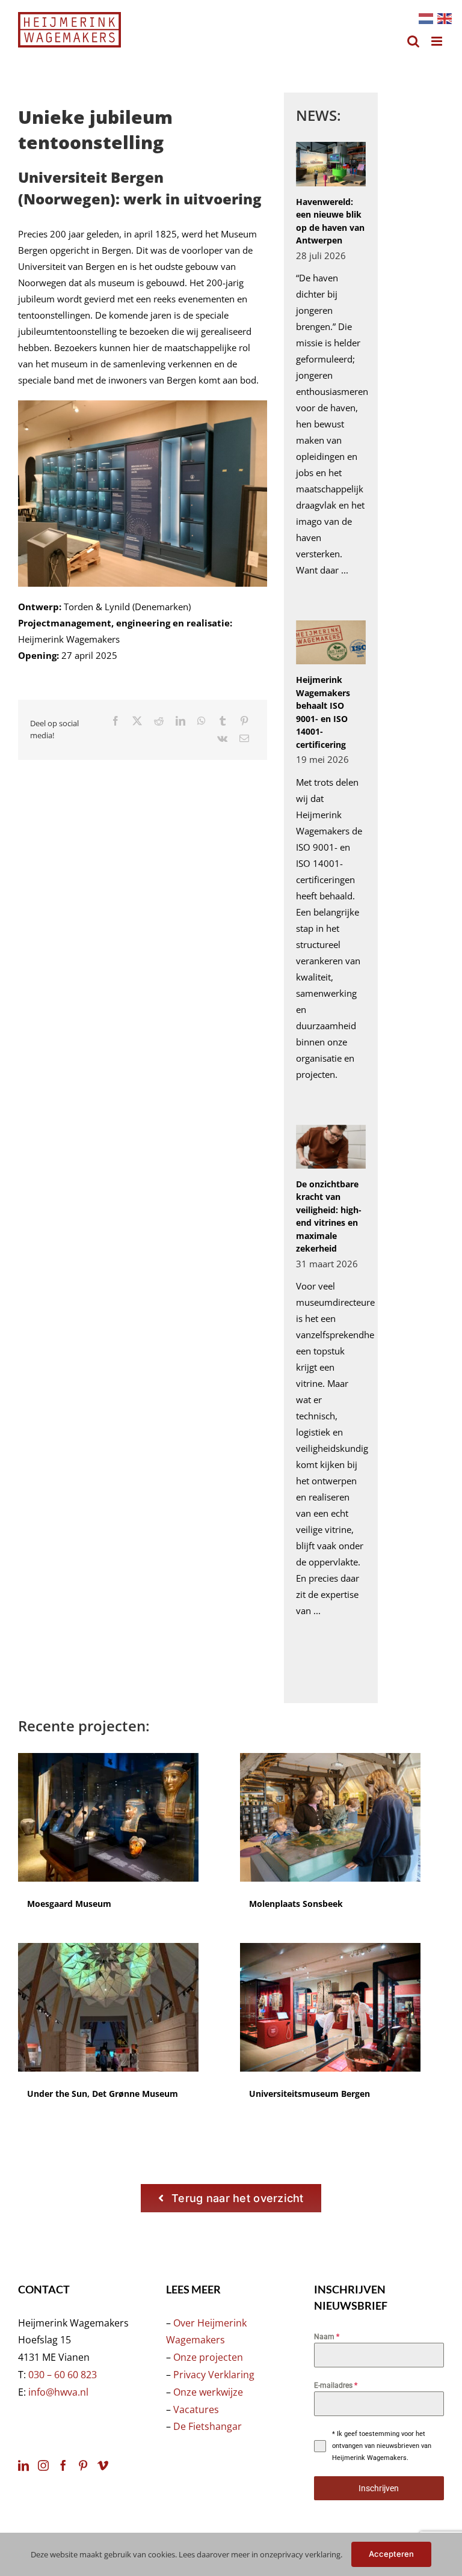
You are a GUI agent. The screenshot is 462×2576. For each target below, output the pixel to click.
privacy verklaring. (310, 2554)
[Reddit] (159, 721)
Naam (327, 2337)
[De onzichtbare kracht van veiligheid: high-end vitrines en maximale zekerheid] (331, 1147)
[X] (137, 721)
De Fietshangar (208, 2426)
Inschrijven (379, 2488)
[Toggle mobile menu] (438, 41)
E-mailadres (336, 2385)
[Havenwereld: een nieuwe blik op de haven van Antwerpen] (331, 164)
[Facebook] (115, 721)
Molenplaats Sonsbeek (296, 1904)
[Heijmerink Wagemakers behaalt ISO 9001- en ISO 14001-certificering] (331, 642)
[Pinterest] (244, 721)
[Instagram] (43, 2465)
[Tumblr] (223, 721)
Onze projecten (208, 2357)
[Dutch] (425, 17)
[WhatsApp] (202, 721)
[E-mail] (244, 739)
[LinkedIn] (180, 721)
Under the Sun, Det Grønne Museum (103, 2094)
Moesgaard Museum (69, 1904)
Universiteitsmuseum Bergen (310, 2094)
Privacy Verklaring (214, 2375)
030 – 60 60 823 (63, 2375)
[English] (444, 17)
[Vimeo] (103, 2465)
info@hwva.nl (58, 2392)
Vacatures (196, 2409)
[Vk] (222, 739)
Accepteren (392, 2554)
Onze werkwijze (208, 2392)
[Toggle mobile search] (413, 41)
